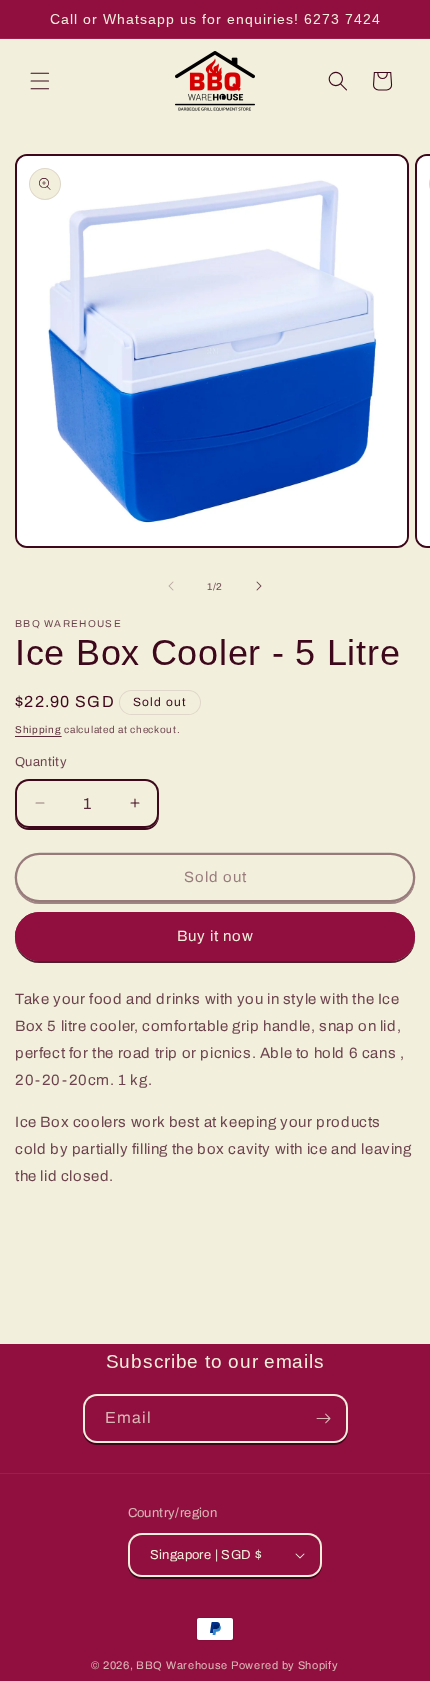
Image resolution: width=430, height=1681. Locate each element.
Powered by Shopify (285, 1665)
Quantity (41, 762)
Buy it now (215, 936)
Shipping (38, 729)
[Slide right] (259, 586)
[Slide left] (171, 586)
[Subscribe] (324, 1418)
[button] (40, 81)
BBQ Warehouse (182, 1665)
